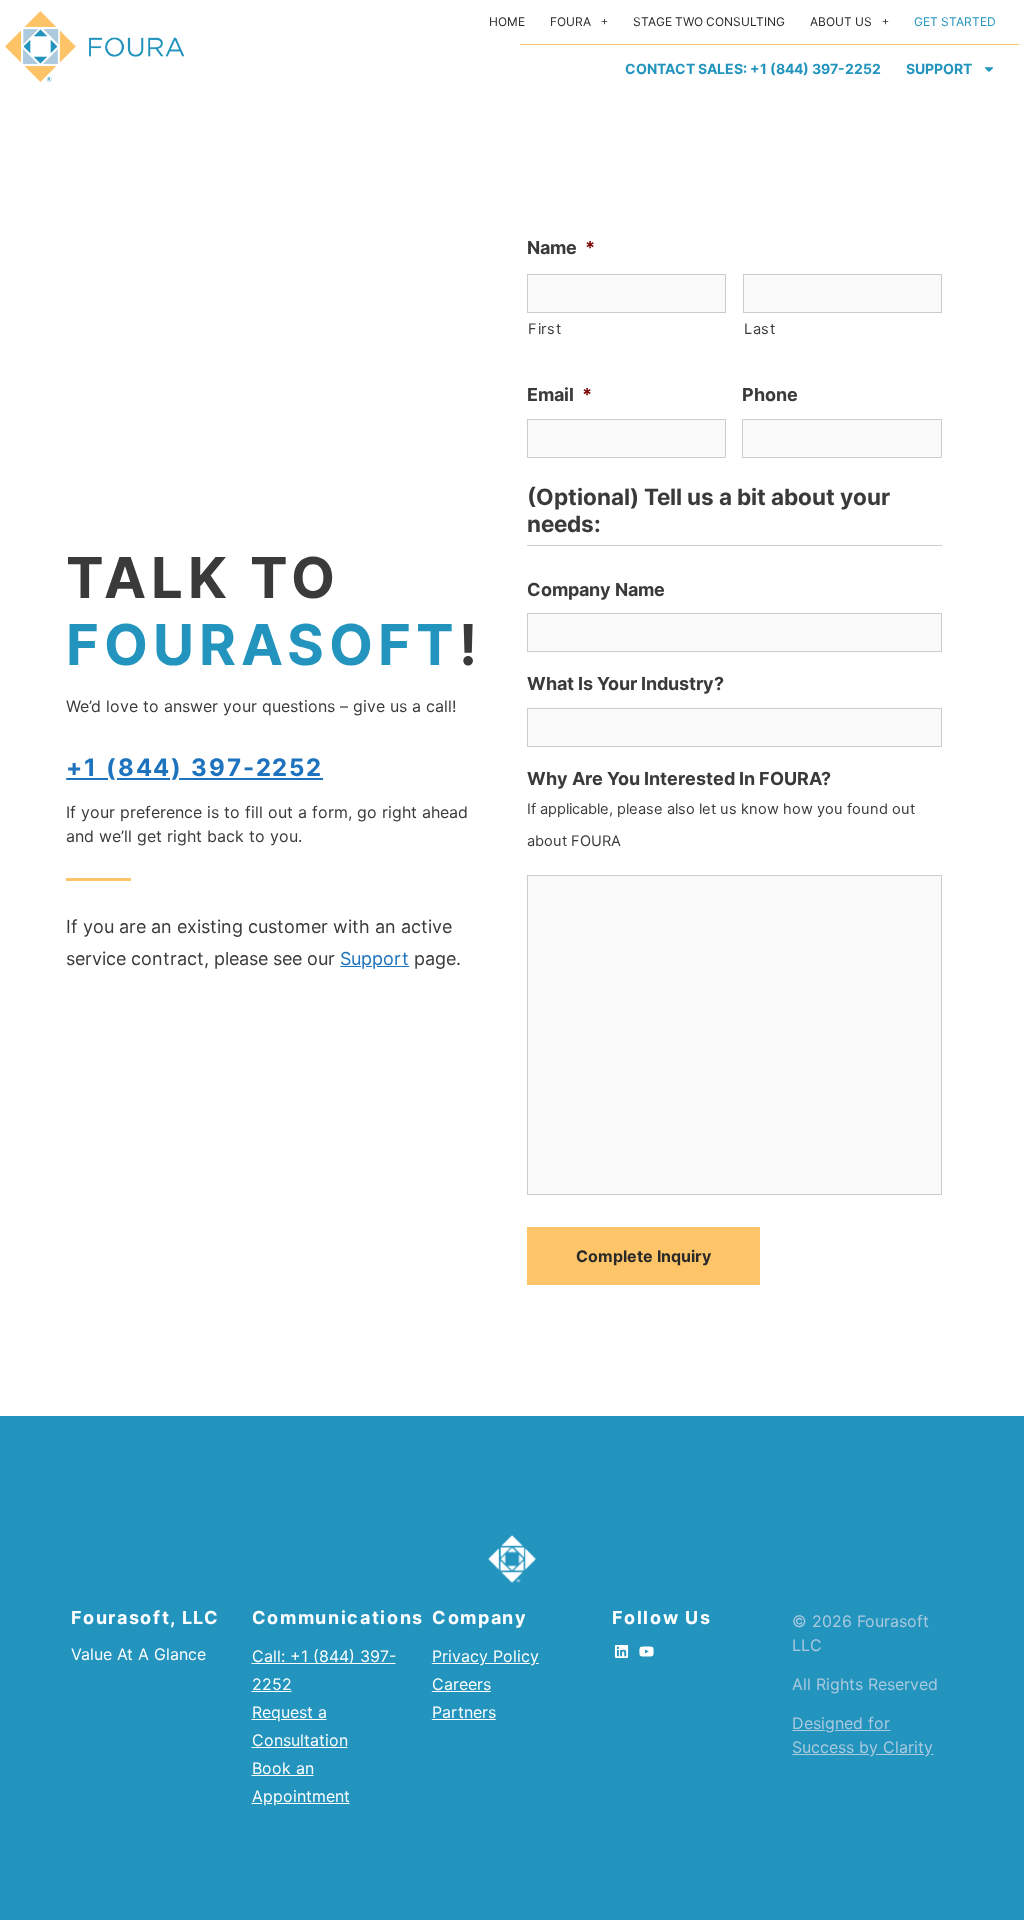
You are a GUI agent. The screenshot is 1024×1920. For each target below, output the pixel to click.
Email (559, 394)
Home (507, 21)
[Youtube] (646, 1651)
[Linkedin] (621, 1651)
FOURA (570, 21)
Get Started (955, 21)
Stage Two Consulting (709, 21)
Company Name (596, 589)
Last (760, 329)
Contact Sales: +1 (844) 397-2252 (753, 68)
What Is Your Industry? (625, 683)
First (544, 329)
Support (939, 68)
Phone (770, 394)
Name (561, 247)
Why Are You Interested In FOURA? (679, 778)
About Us (841, 21)
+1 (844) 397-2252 (194, 767)
